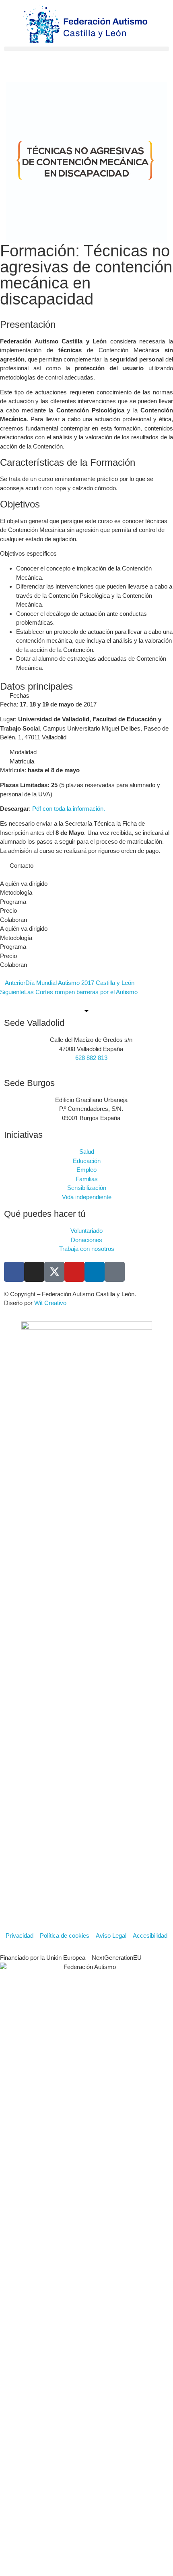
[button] (86, 49)
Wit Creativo (50, 1303)
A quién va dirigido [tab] (24, 884)
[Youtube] (74, 1272)
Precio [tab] (8, 910)
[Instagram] (34, 1272)
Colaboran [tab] (13, 920)
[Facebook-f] (14, 1272)
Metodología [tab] (16, 892)
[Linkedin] (95, 1272)
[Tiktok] (115, 1272)
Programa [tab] (13, 902)
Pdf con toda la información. (69, 809)
